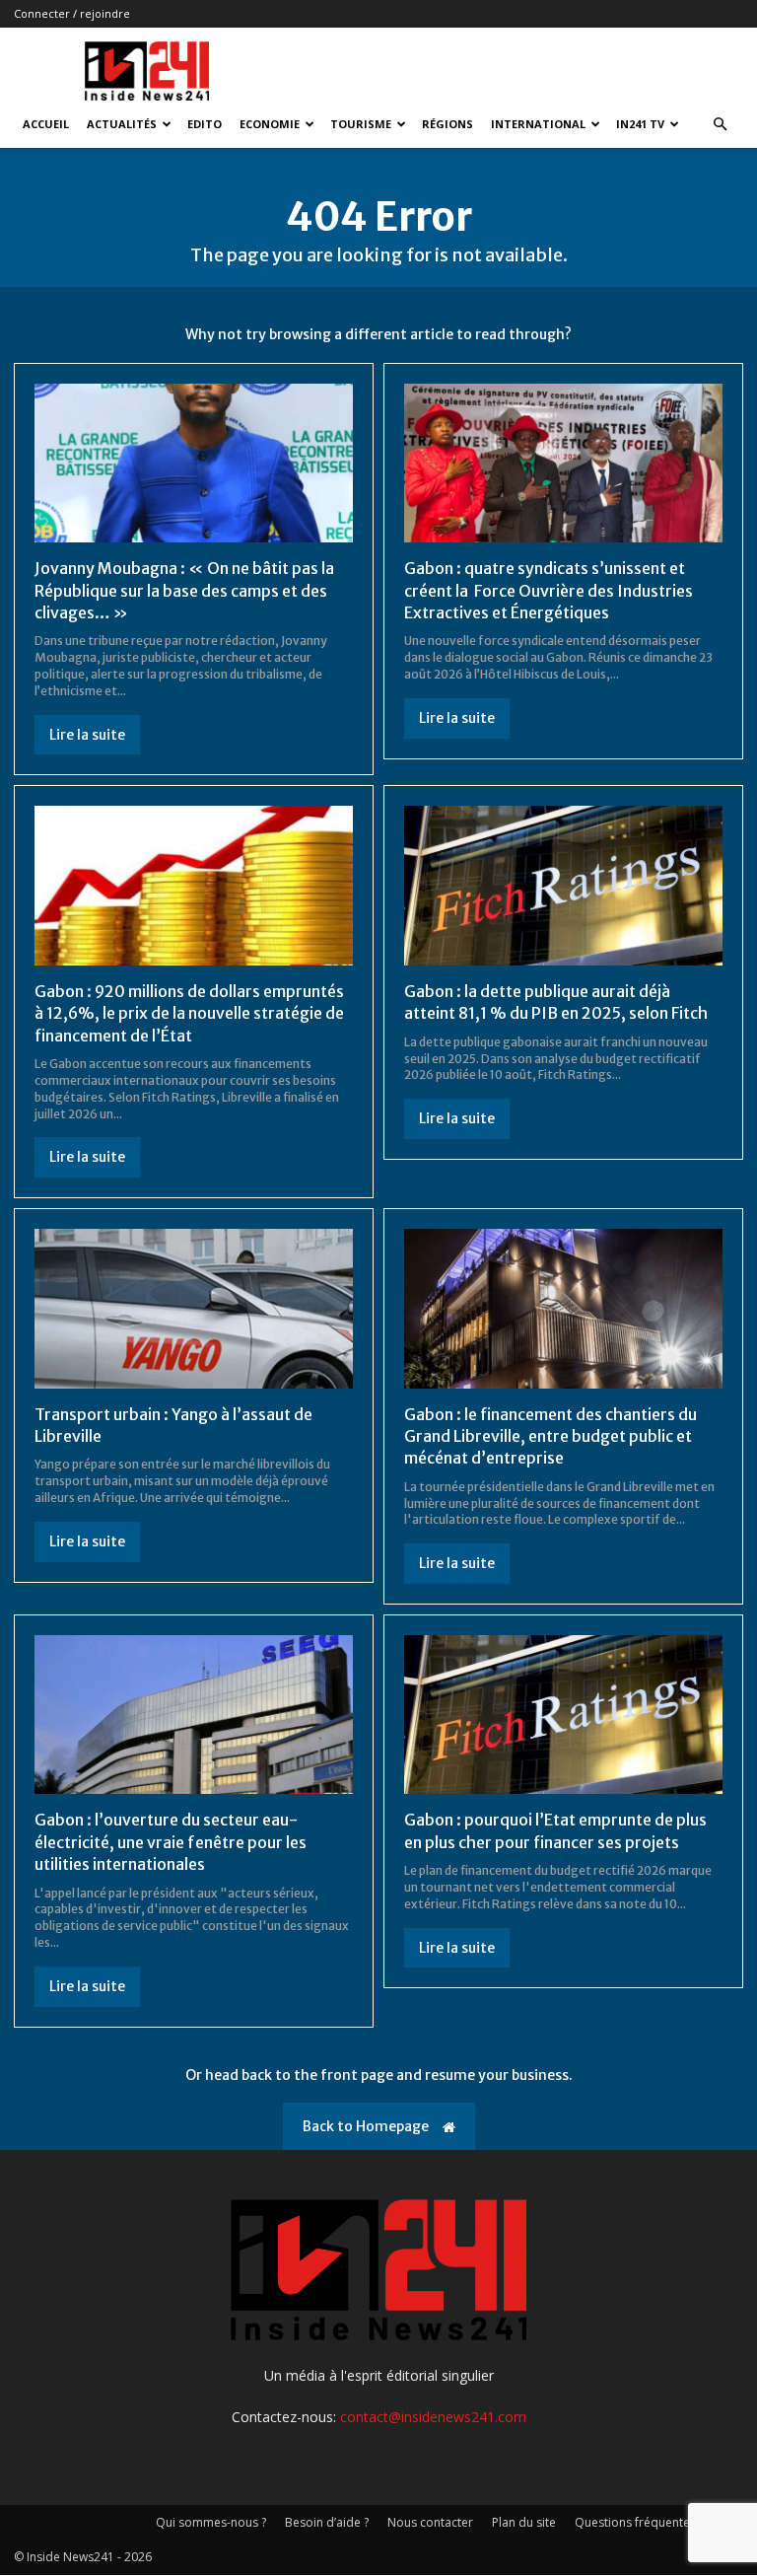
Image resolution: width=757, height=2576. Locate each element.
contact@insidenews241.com (433, 2417)
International (538, 124)
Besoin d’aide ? (327, 2522)
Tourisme (361, 124)
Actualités (122, 124)
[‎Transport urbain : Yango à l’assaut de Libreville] (194, 1309)
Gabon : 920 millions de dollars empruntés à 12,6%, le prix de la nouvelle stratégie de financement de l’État (189, 1013)
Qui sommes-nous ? (211, 2522)
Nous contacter (430, 2522)
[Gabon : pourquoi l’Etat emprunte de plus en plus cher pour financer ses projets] (563, 1715)
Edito (205, 124)
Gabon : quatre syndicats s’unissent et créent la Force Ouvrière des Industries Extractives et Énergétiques (549, 590)
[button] (720, 125)
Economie (270, 124)
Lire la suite (87, 735)
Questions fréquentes (635, 2522)
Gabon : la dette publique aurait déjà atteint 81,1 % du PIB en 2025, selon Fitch (556, 1002)
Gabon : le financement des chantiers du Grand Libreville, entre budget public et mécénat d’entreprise (551, 1436)
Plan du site (524, 2522)
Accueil (46, 124)
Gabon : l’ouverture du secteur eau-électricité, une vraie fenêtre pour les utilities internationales (171, 1842)
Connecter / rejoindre (72, 13)
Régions (447, 124)
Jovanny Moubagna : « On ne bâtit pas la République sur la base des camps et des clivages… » (184, 590)
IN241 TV (640, 124)
